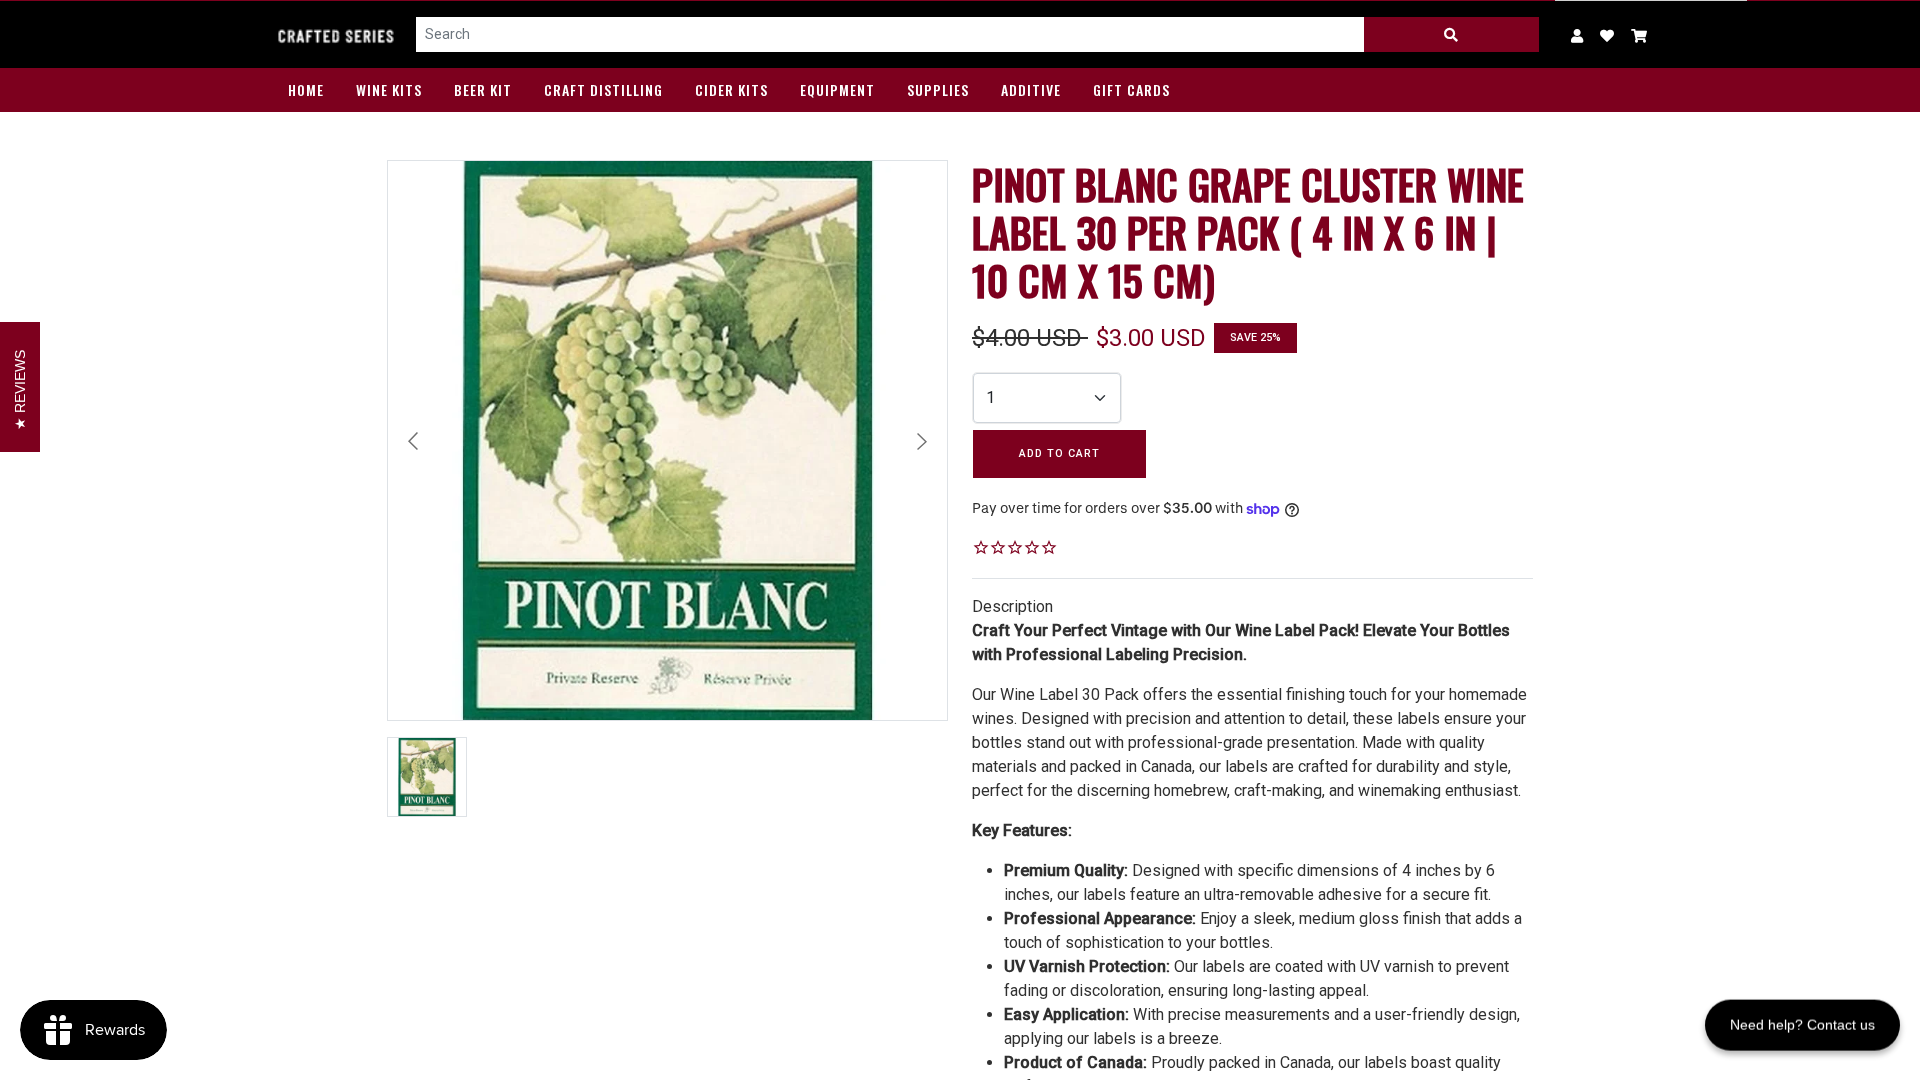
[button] (1639, 34)
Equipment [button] (837, 89)
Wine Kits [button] (389, 89)
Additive (1031, 89)
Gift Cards (1131, 89)
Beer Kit (483, 89)
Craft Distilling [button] (603, 89)
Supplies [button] (938, 89)
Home (306, 89)
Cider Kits (731, 89)
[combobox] (890, 35)
